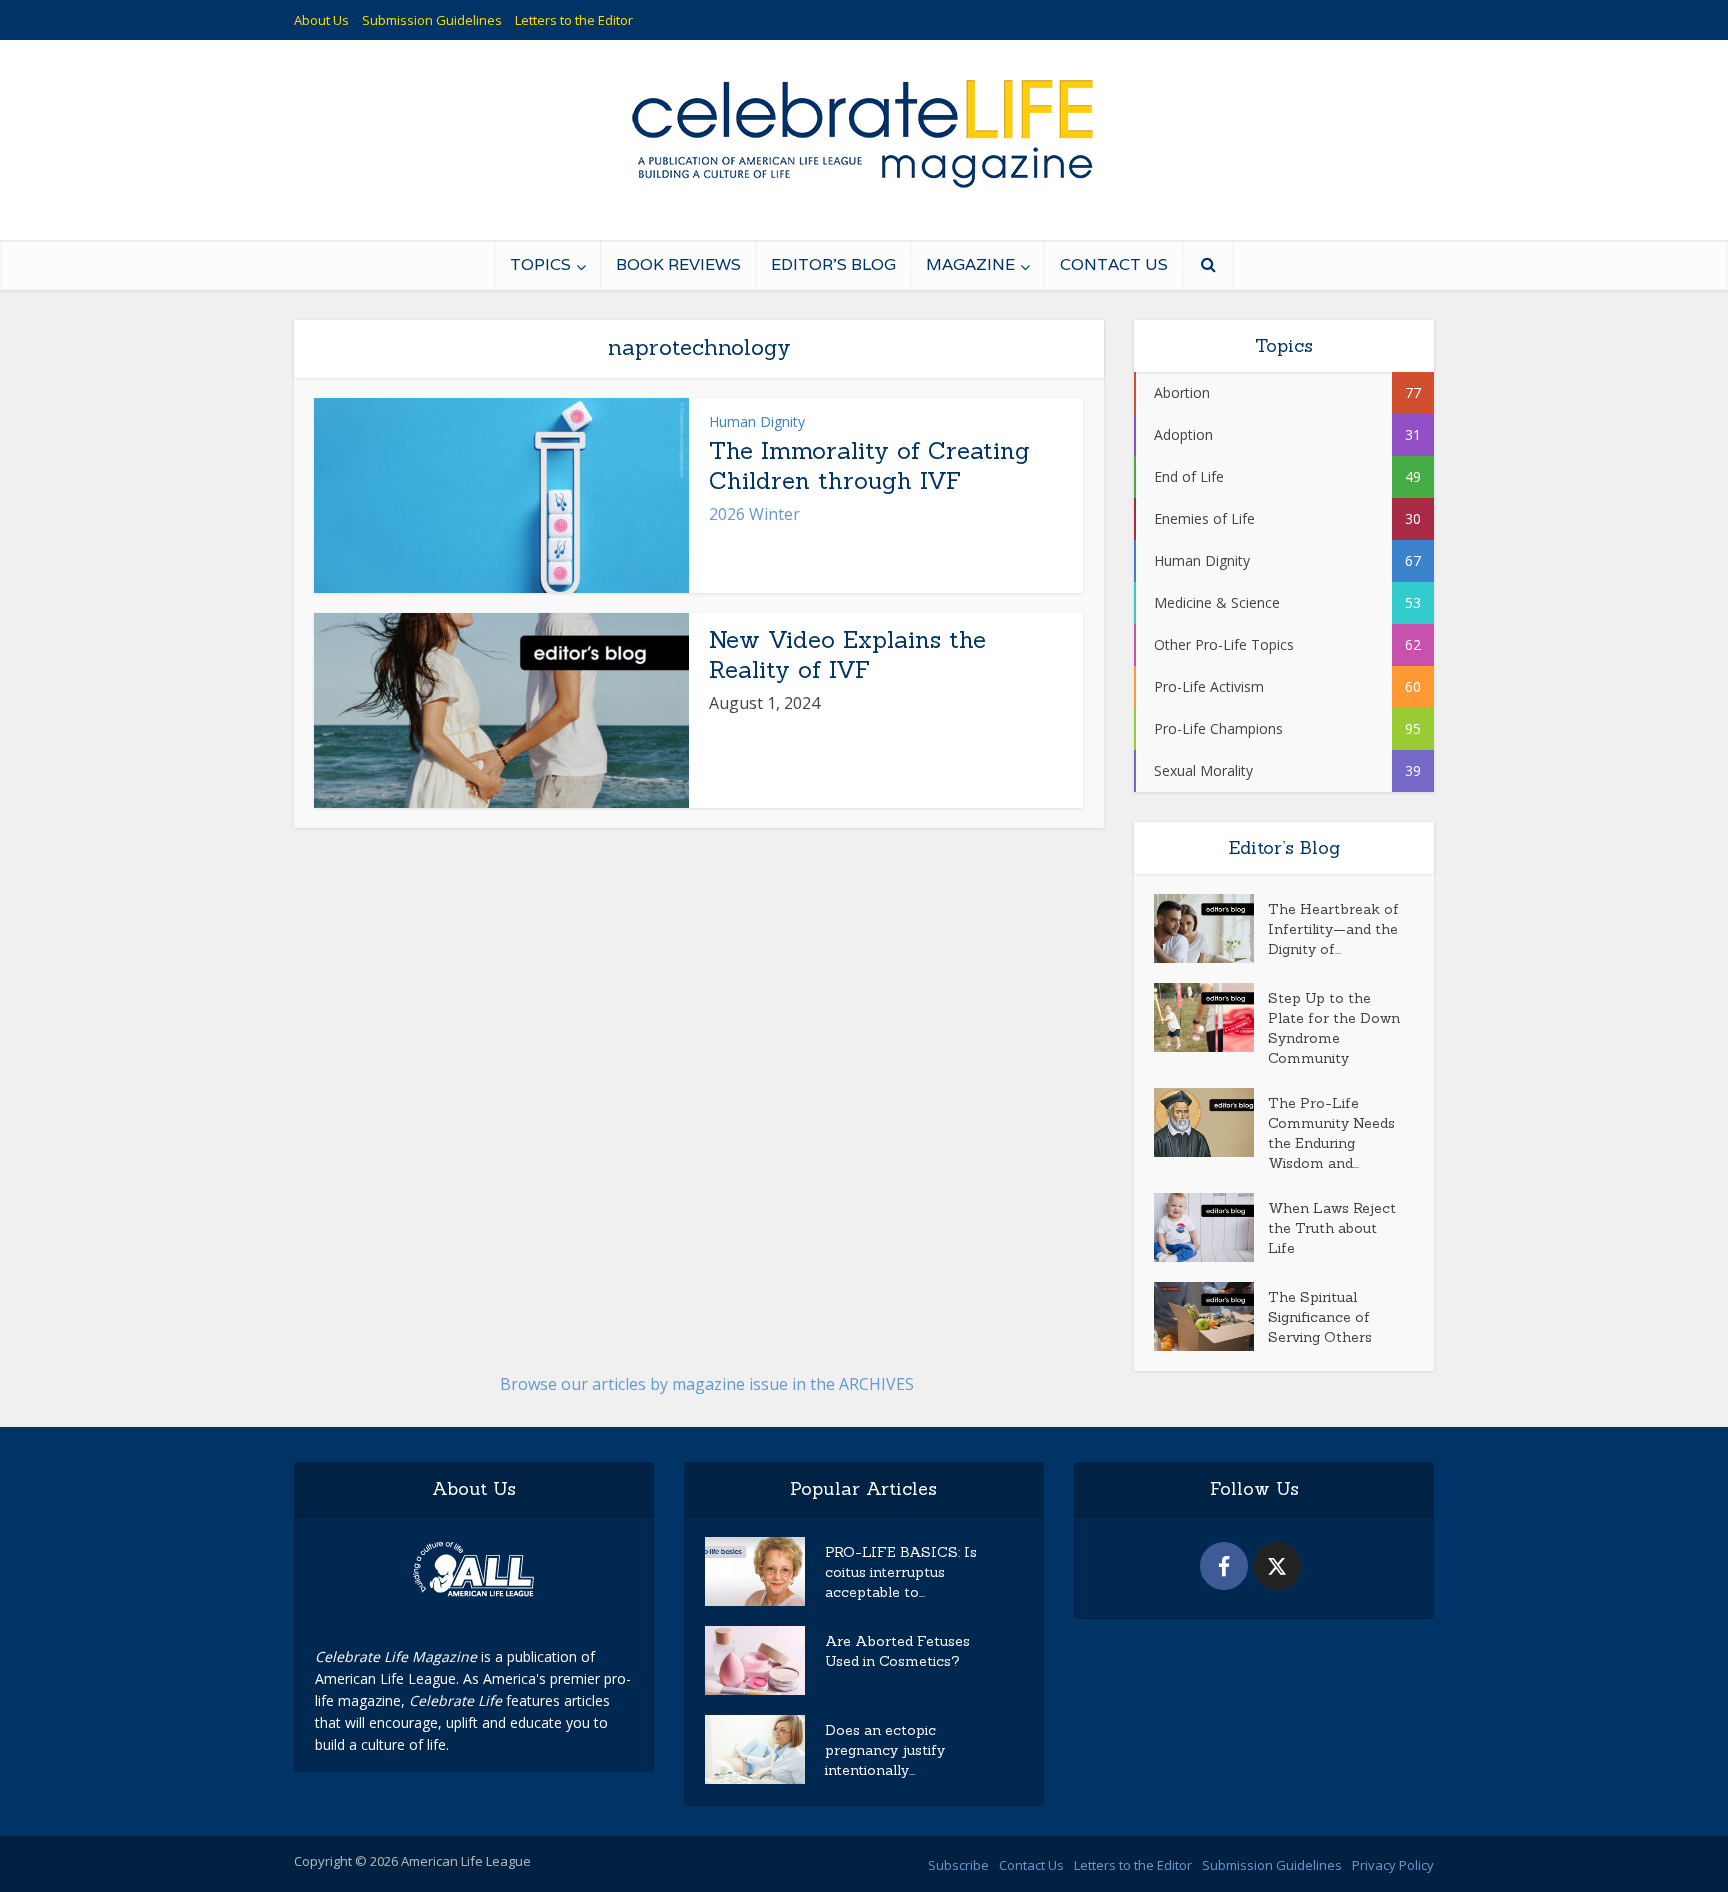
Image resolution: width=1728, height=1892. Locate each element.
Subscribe (958, 1865)
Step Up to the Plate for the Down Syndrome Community (1334, 1028)
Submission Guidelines (432, 20)
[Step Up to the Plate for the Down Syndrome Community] (1211, 1017)
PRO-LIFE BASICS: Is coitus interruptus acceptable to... (901, 1572)
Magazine (970, 264)
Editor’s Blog (833, 264)
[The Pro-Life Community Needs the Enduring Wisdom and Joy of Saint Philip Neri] (1211, 1122)
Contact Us (1114, 264)
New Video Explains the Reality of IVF (847, 654)
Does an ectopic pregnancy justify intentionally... (885, 1750)
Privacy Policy (1393, 1865)
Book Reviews (678, 264)
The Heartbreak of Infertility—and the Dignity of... (1333, 929)
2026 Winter (754, 514)
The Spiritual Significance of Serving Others (1320, 1317)
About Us (321, 20)
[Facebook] (1224, 1566)
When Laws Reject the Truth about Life (1332, 1228)
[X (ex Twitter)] (1277, 1566)
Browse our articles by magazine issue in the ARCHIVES (707, 1384)
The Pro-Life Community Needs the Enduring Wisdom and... (1331, 1133)
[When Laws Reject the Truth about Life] (1211, 1227)
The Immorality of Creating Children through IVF (869, 465)
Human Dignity (757, 421)
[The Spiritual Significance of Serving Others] (1211, 1316)
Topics (540, 264)
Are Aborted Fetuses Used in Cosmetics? (897, 1651)
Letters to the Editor (574, 20)
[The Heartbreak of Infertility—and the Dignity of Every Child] (1211, 928)
